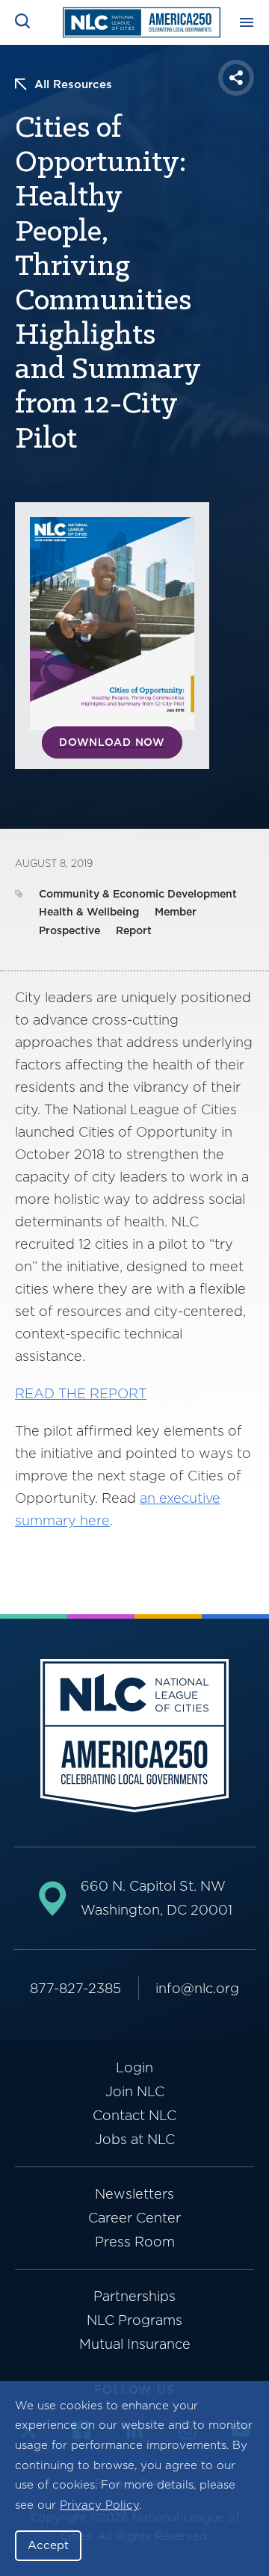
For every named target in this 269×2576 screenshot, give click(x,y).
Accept (48, 2545)
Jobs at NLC (135, 2139)
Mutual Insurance (135, 2344)
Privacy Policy (99, 2505)
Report (134, 930)
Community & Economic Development (138, 894)
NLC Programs (134, 2320)
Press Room (135, 2242)
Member (176, 912)
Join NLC (135, 2091)
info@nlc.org (197, 1988)
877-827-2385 (75, 1988)
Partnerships (134, 2296)
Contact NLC (134, 2115)
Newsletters (134, 2194)
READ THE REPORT (81, 1393)
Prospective (69, 930)
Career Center (134, 2218)
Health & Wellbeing (89, 912)
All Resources (73, 84)
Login (134, 2067)
